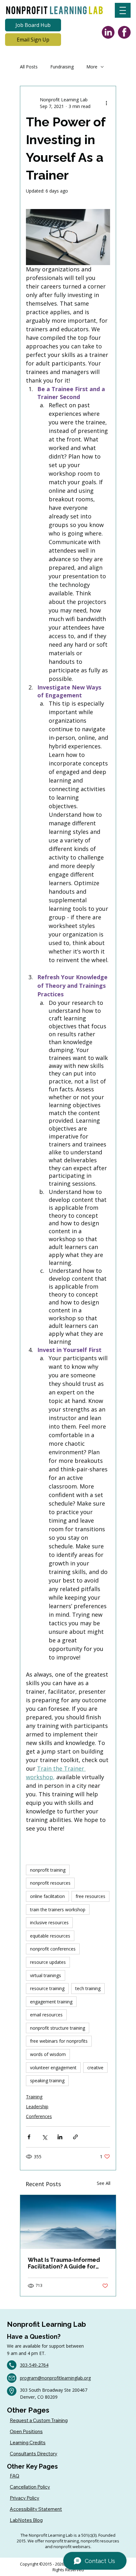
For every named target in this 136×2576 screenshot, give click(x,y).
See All (104, 2183)
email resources (46, 2015)
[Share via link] (75, 2137)
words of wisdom (48, 2054)
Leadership (37, 2106)
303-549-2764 (34, 2365)
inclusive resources (49, 1922)
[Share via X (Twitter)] (44, 2137)
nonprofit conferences (53, 1949)
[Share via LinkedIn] (60, 2137)
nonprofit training (48, 1870)
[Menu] (123, 10)
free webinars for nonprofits (59, 2041)
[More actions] (106, 103)
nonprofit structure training (58, 2028)
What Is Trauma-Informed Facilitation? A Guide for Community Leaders (64, 2263)
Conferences (39, 2116)
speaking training (47, 2081)
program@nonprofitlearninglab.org (55, 2378)
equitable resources (50, 1936)
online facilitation (47, 1896)
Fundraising (62, 67)
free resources (90, 1896)
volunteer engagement (53, 2068)
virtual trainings (46, 1975)
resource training (47, 1988)
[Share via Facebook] (29, 2137)
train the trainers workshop (58, 1910)
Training (34, 2097)
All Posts (29, 67)
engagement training (51, 2002)
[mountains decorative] (68, 2222)
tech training (88, 1988)
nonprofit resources (50, 1883)
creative (95, 2068)
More (92, 67)
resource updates (48, 1962)
